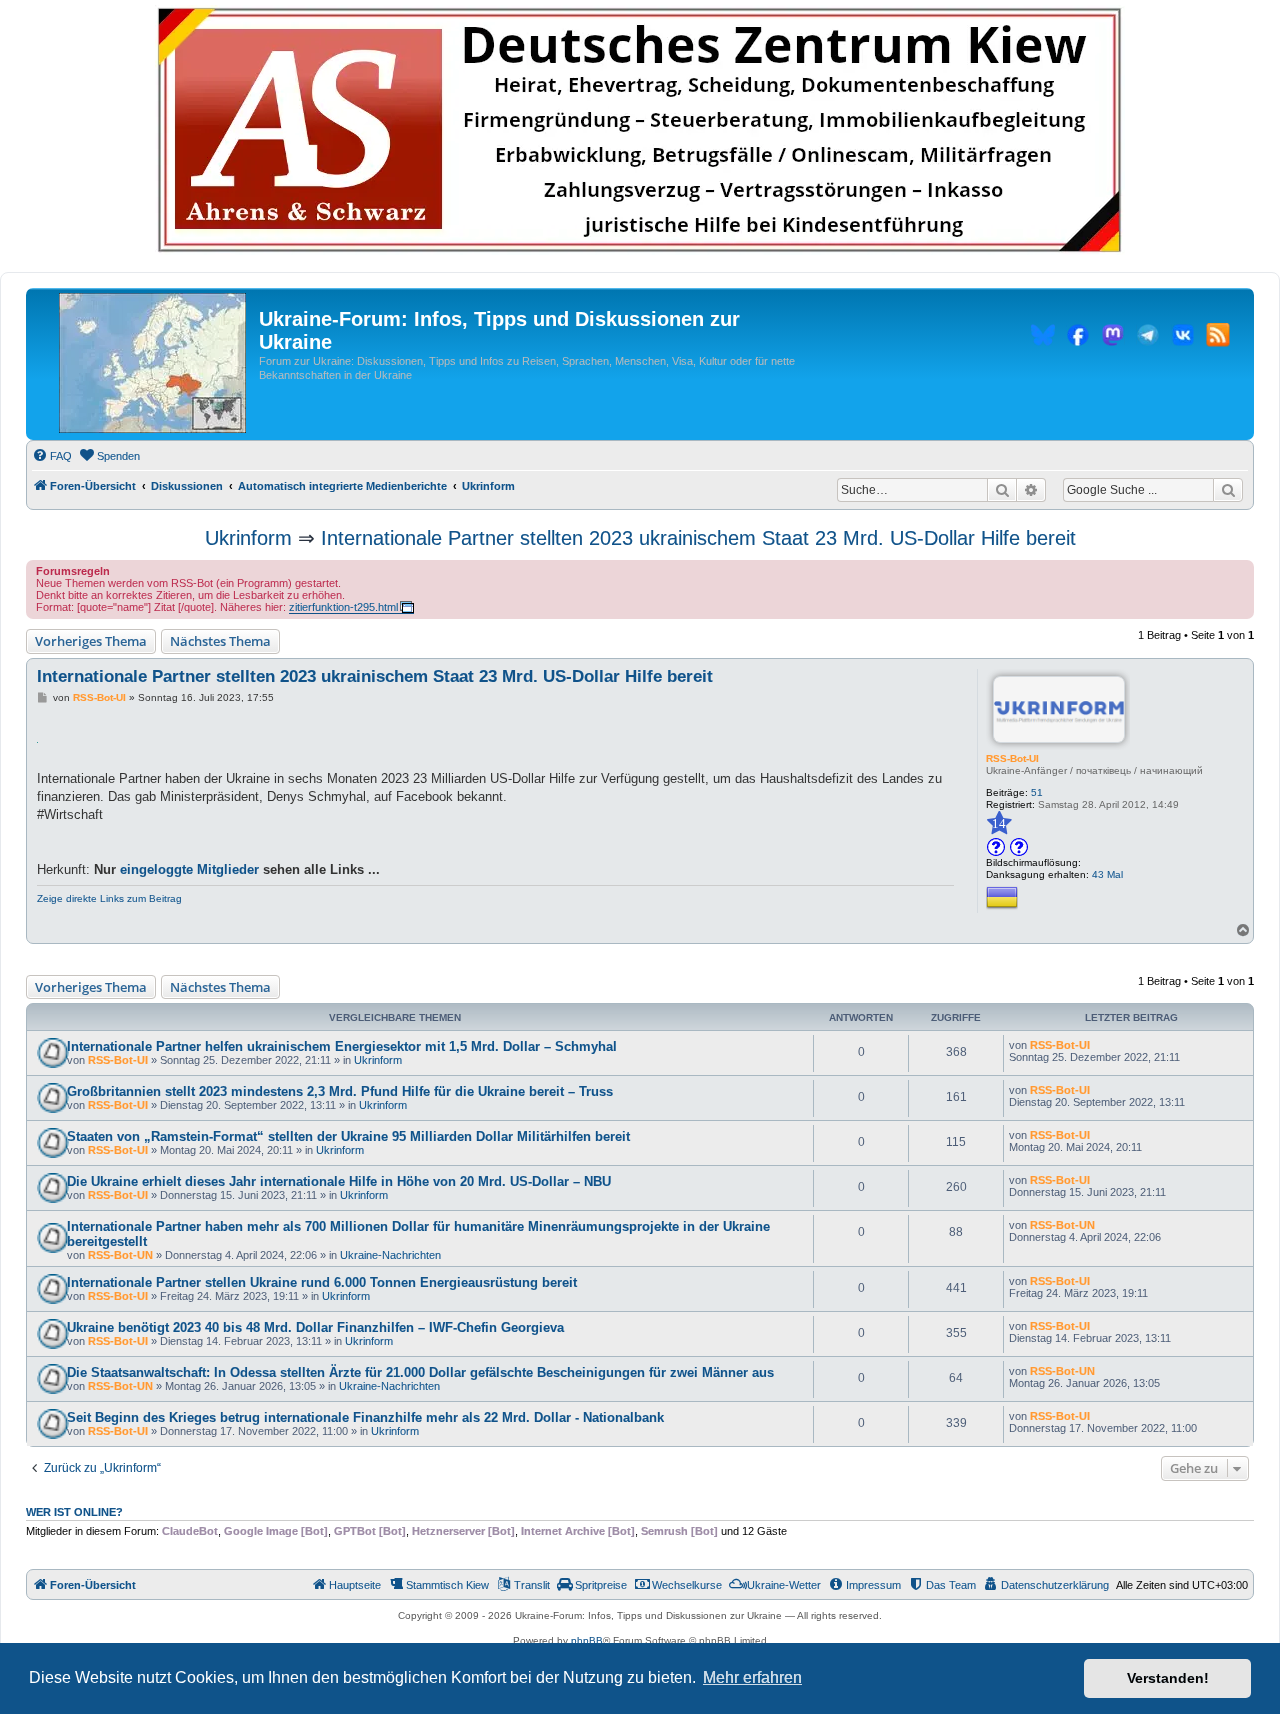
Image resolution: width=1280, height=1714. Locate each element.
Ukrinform (248, 538)
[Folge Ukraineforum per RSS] (1218, 338)
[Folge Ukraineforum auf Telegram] (1148, 338)
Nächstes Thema (220, 641)
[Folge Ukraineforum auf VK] (1183, 338)
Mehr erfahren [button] (752, 1677)
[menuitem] (52, 456)
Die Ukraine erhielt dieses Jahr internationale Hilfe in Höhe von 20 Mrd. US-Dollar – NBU (339, 1181)
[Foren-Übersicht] (152, 364)
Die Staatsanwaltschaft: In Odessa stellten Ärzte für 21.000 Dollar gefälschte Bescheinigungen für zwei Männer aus (420, 1372)
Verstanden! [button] (1168, 1678)
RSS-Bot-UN (120, 1255)
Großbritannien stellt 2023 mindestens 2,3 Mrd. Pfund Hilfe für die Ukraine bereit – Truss (340, 1091)
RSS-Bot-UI (1012, 758)
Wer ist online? (74, 1512)
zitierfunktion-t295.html (343, 607)
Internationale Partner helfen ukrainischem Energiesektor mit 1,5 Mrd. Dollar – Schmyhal (342, 1046)
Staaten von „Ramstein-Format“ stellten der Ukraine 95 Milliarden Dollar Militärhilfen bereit (348, 1136)
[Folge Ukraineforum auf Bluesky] (1043, 338)
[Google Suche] (1228, 490)
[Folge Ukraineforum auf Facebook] (1078, 338)
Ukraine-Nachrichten (390, 1255)
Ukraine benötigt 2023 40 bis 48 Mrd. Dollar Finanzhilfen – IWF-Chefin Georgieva (315, 1327)
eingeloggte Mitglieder (189, 869)
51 (1037, 792)
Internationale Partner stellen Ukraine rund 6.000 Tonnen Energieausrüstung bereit (322, 1282)
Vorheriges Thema (91, 641)
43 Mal (1107, 874)
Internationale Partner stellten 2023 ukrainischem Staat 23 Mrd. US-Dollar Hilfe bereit (698, 538)
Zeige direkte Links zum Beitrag (109, 898)
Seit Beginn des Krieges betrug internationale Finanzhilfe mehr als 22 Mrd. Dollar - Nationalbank (365, 1417)
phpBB (587, 1640)
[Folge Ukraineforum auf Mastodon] (1113, 338)
